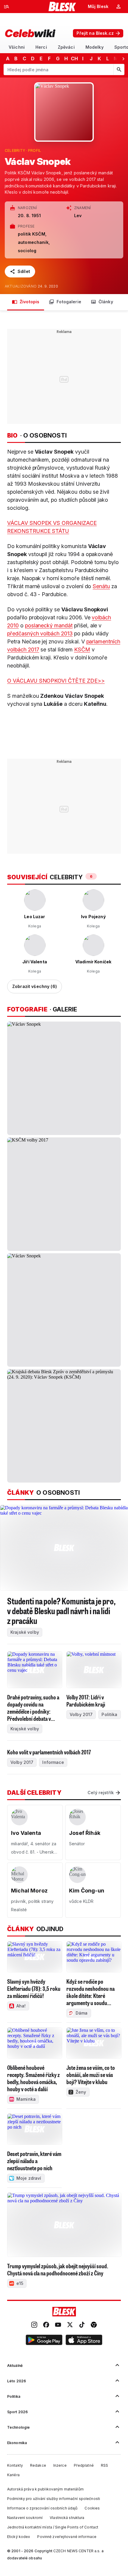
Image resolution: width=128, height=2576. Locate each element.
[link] (34, 2325)
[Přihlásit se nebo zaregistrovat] (118, 7)
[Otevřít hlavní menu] (7, 7)
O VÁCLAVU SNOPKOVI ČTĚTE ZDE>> (56, 681)
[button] (44, 2341)
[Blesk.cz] (62, 7)
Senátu (101, 586)
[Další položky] (123, 59)
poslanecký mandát (49, 625)
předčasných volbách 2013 (40, 633)
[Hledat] (119, 70)
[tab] (17, 47)
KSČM (82, 649)
